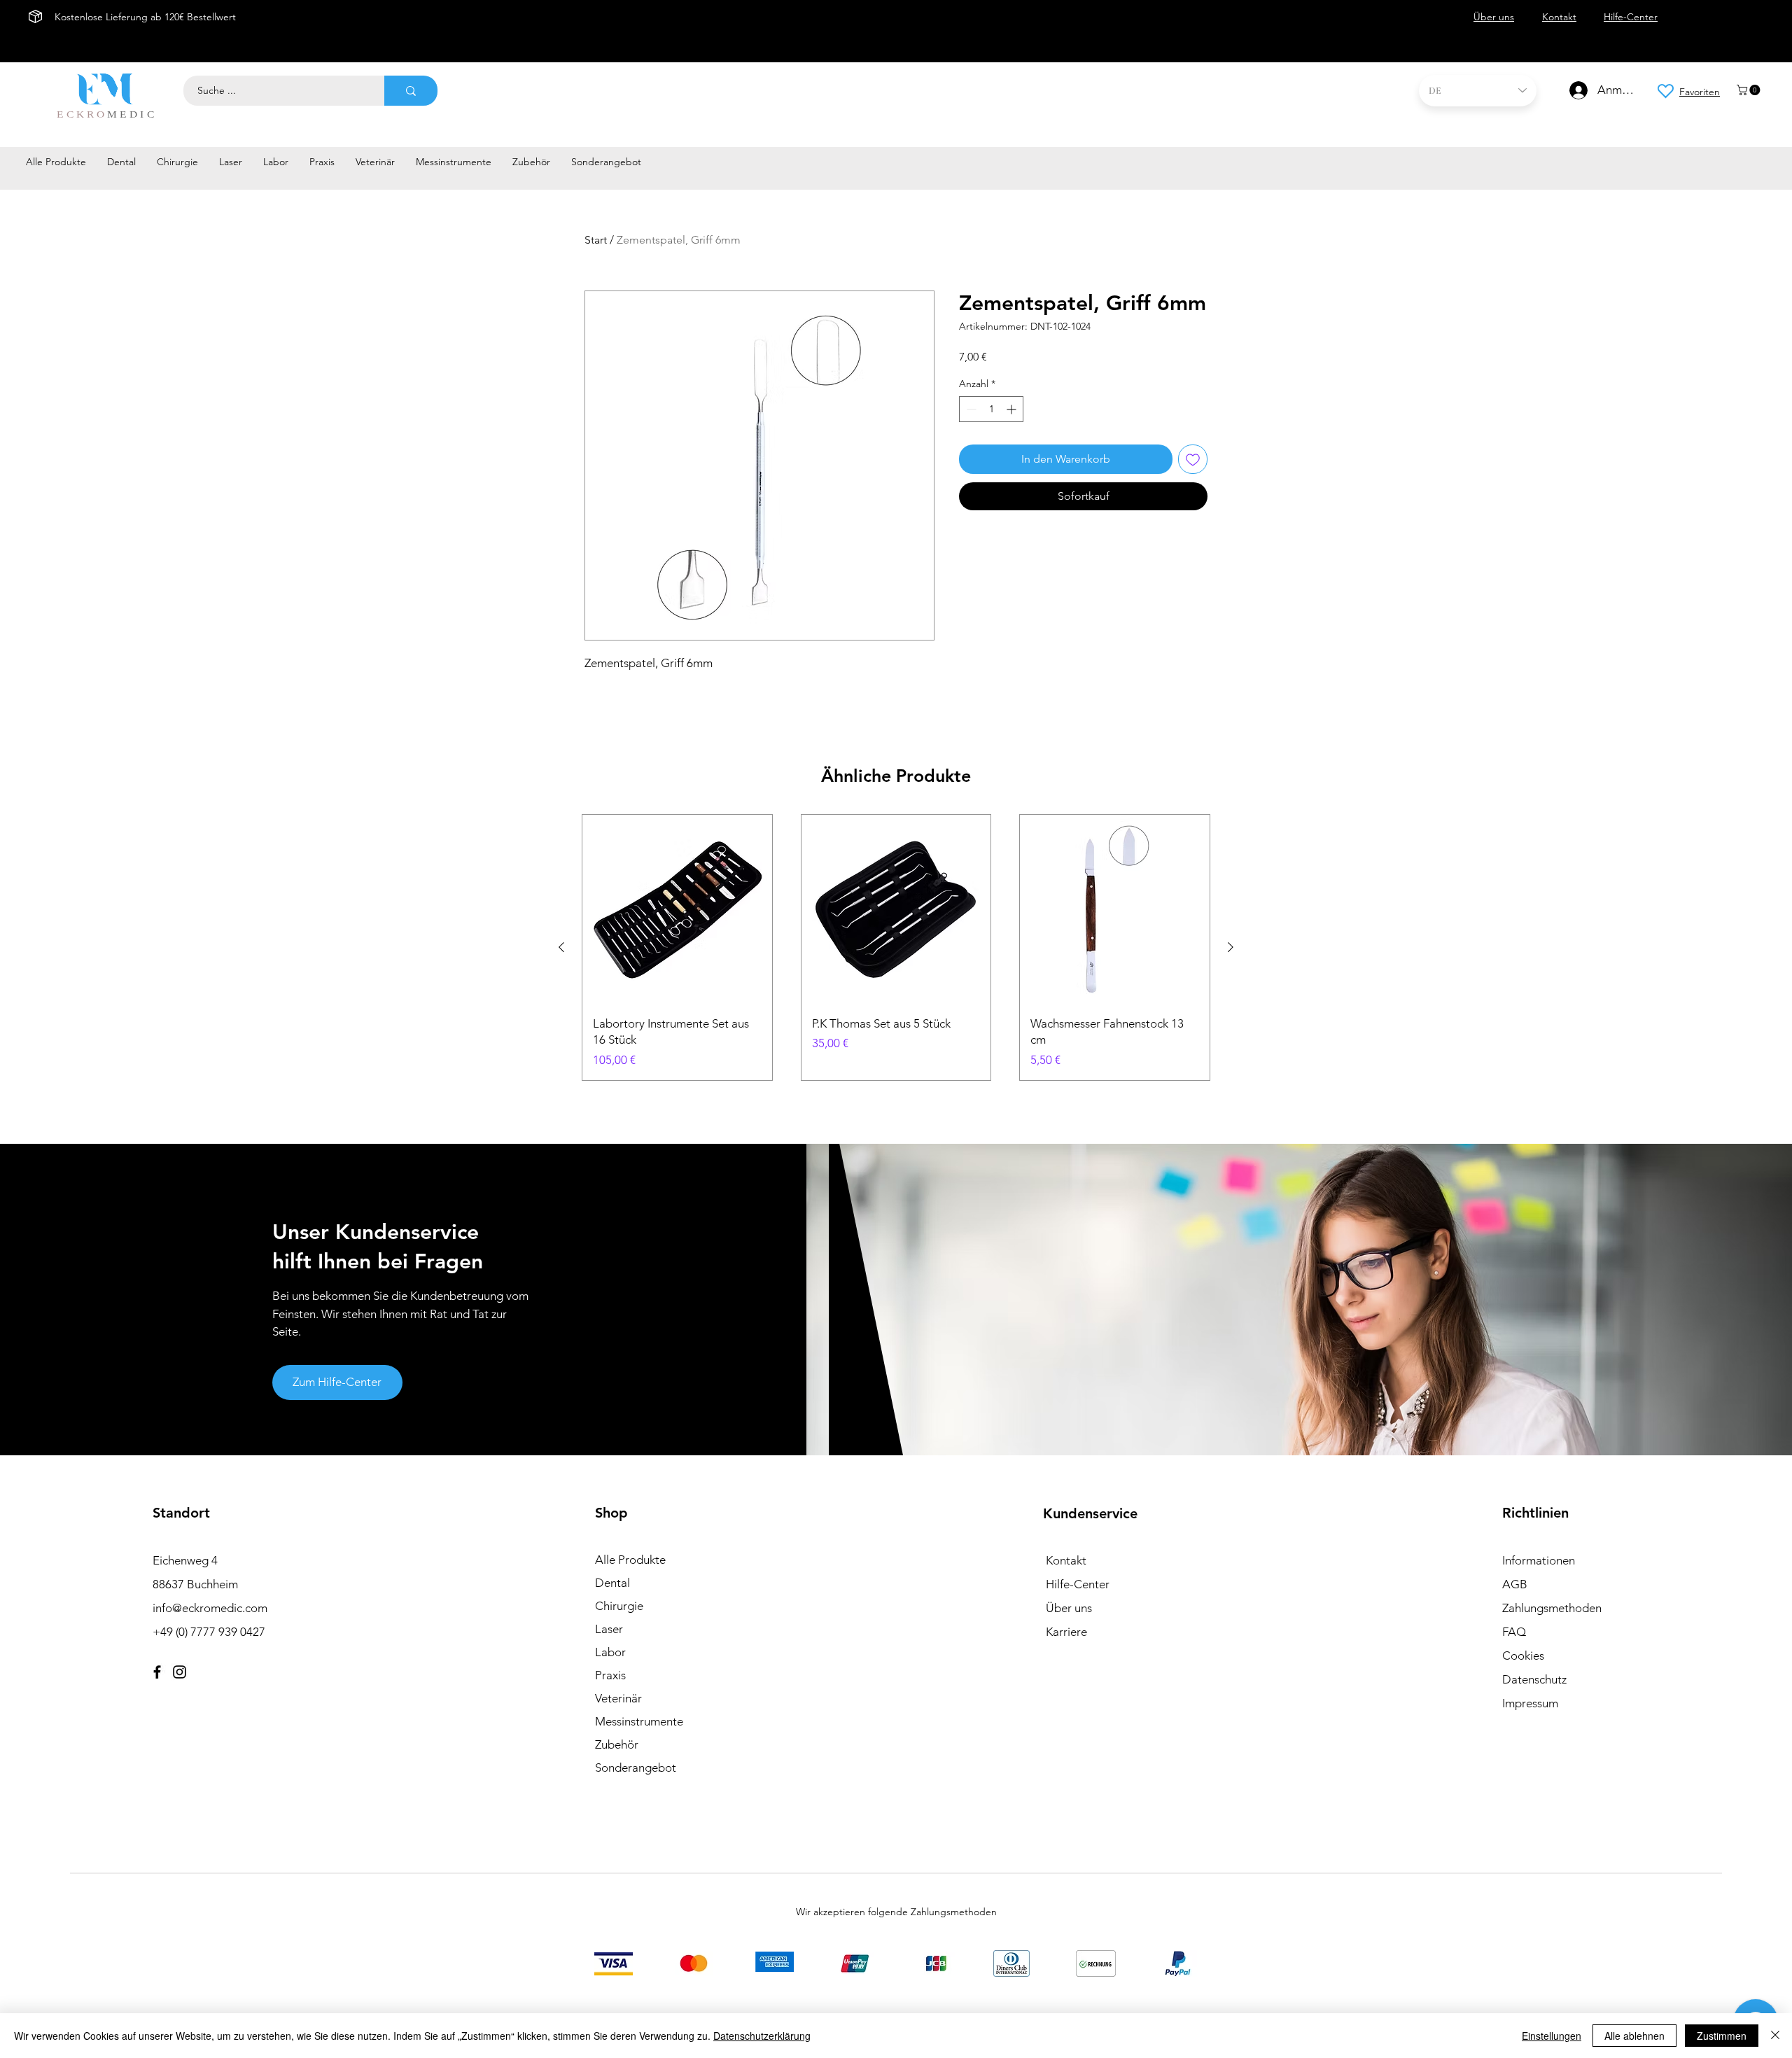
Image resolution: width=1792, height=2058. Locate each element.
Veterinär (618, 1698)
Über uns (1069, 1608)
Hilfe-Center (1078, 1584)
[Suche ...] (411, 91)
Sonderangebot (636, 1767)
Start (596, 240)
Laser (609, 1629)
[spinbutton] (991, 409)
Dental (612, 1583)
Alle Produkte (630, 1560)
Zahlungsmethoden (1552, 1608)
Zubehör (617, 1744)
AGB (1515, 1584)
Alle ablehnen (1634, 2036)
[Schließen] (1775, 2036)
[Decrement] (970, 409)
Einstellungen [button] (1552, 2036)
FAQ (1514, 1632)
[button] (1750, 90)
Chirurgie (619, 1606)
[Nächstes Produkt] (1231, 947)
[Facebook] (157, 1672)
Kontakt (1066, 1560)
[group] (896, 947)
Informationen (1539, 1560)
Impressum (1530, 1703)
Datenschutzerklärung (762, 2036)
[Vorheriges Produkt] (561, 947)
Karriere (1066, 1632)
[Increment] (1013, 409)
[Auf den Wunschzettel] (1193, 459)
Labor (610, 1652)
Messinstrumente (639, 1721)
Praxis (610, 1675)
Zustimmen (1722, 2036)
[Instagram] (180, 1672)
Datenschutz (1534, 1679)
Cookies (1523, 1655)
